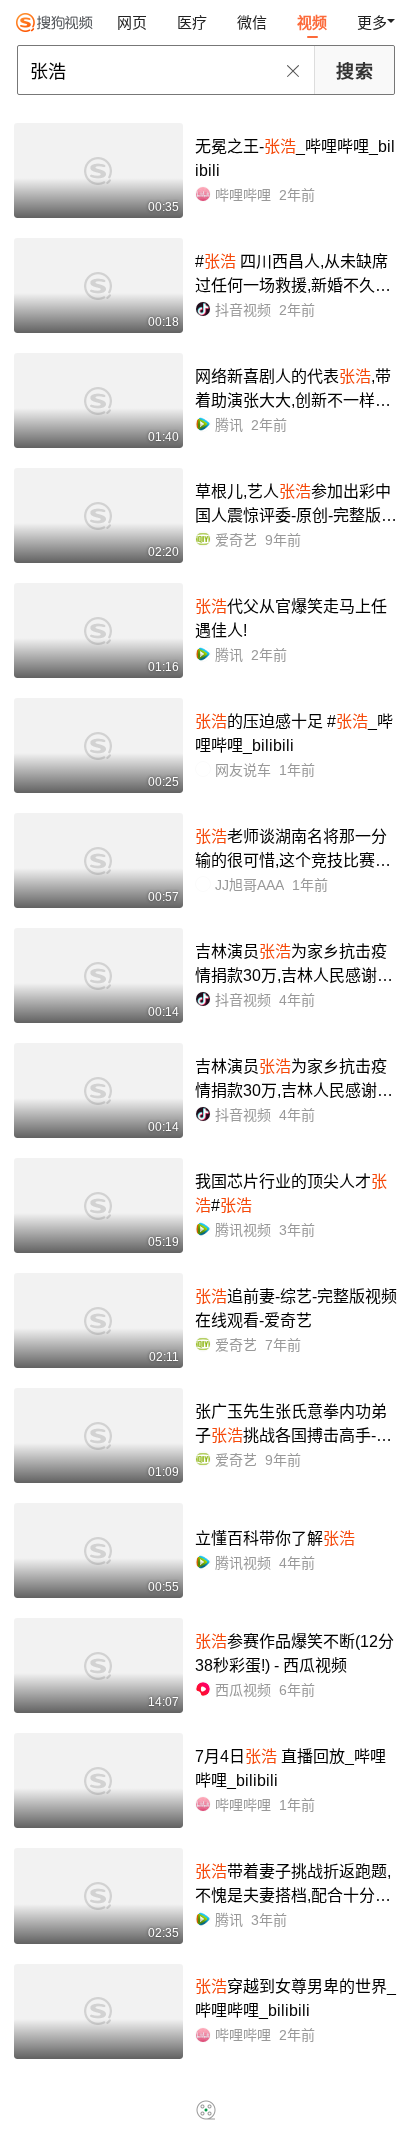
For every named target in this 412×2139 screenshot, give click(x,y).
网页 (132, 22)
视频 (312, 22)
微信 (252, 22)
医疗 (192, 22)
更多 (372, 22)
